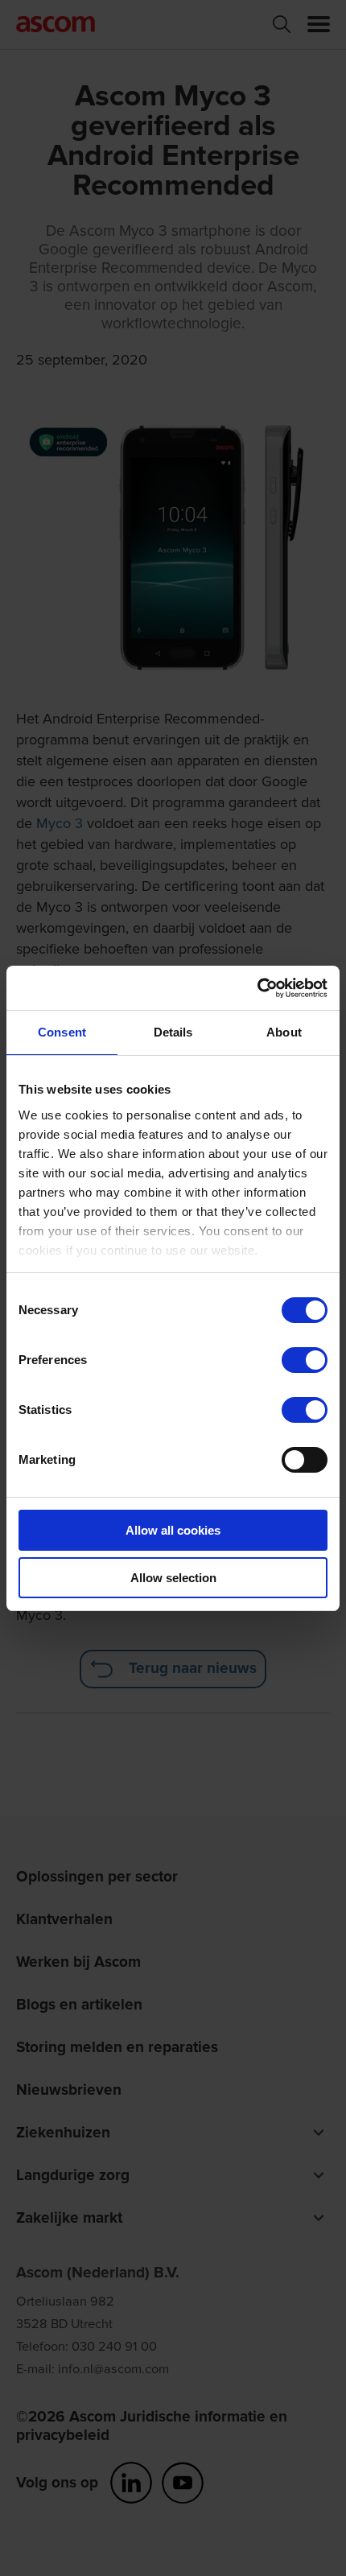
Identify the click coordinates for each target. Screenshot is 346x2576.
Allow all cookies (173, 1530)
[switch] (305, 1360)
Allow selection (173, 1578)
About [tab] (284, 1032)
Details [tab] (173, 1032)
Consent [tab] (62, 1032)
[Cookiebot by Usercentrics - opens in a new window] (257, 988)
